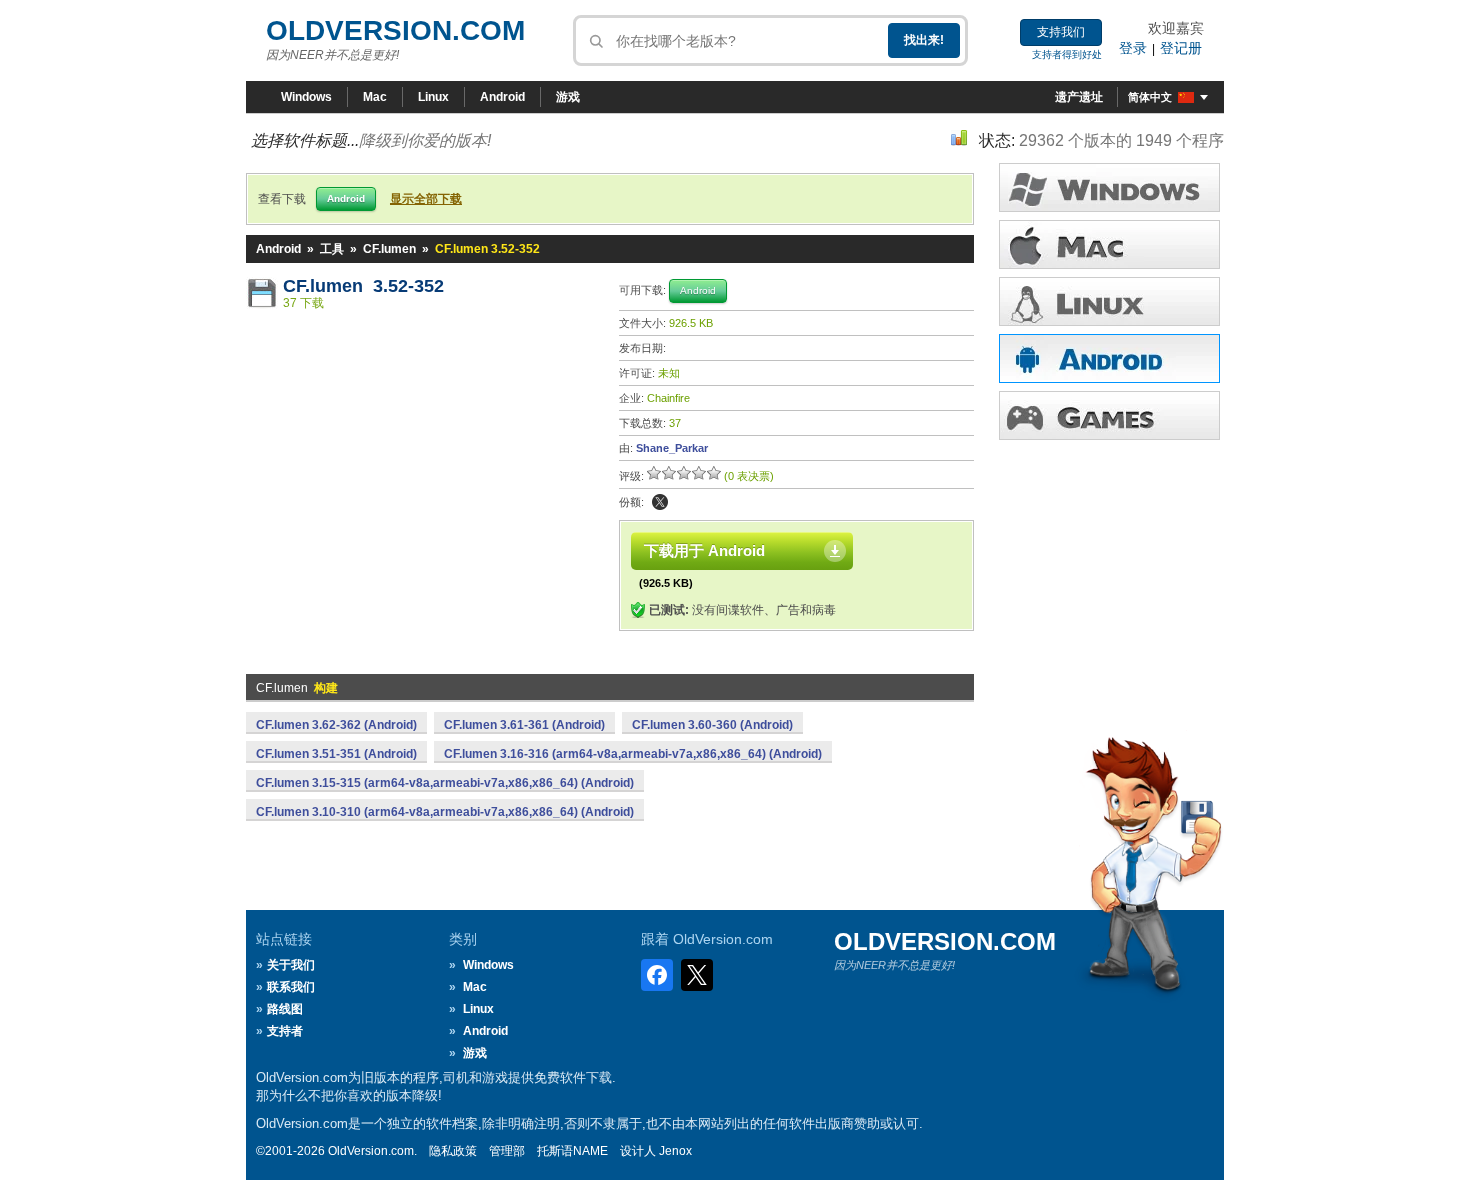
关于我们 (291, 965)
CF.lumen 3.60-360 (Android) (712, 725)
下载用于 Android (704, 550)
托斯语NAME (572, 1151)
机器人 (1109, 358)
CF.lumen (389, 249)
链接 (1109, 301)
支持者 (285, 1031)
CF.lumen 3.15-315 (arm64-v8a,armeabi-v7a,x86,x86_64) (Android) (445, 783)
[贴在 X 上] (660, 502)
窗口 (1109, 187)
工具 (332, 249)
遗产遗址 (1079, 97)
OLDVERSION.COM (395, 30)
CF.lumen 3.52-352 (363, 286)
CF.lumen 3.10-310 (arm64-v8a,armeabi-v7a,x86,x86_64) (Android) (445, 812)
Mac (375, 97)
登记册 (1181, 48)
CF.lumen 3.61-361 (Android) (524, 725)
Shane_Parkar (672, 448)
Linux (433, 97)
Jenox (675, 1151)
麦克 (1109, 244)
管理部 (507, 1151)
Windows (306, 97)
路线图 (285, 1009)
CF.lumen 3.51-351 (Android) (336, 754)
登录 (1133, 48)
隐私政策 (453, 1151)
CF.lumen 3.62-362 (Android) (336, 725)
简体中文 (1150, 97)
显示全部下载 (426, 199)
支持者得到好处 (1067, 54)
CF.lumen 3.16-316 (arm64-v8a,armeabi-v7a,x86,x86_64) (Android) (633, 754)
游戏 (568, 97)
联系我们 (291, 987)
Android (502, 97)
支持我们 (1061, 32)
